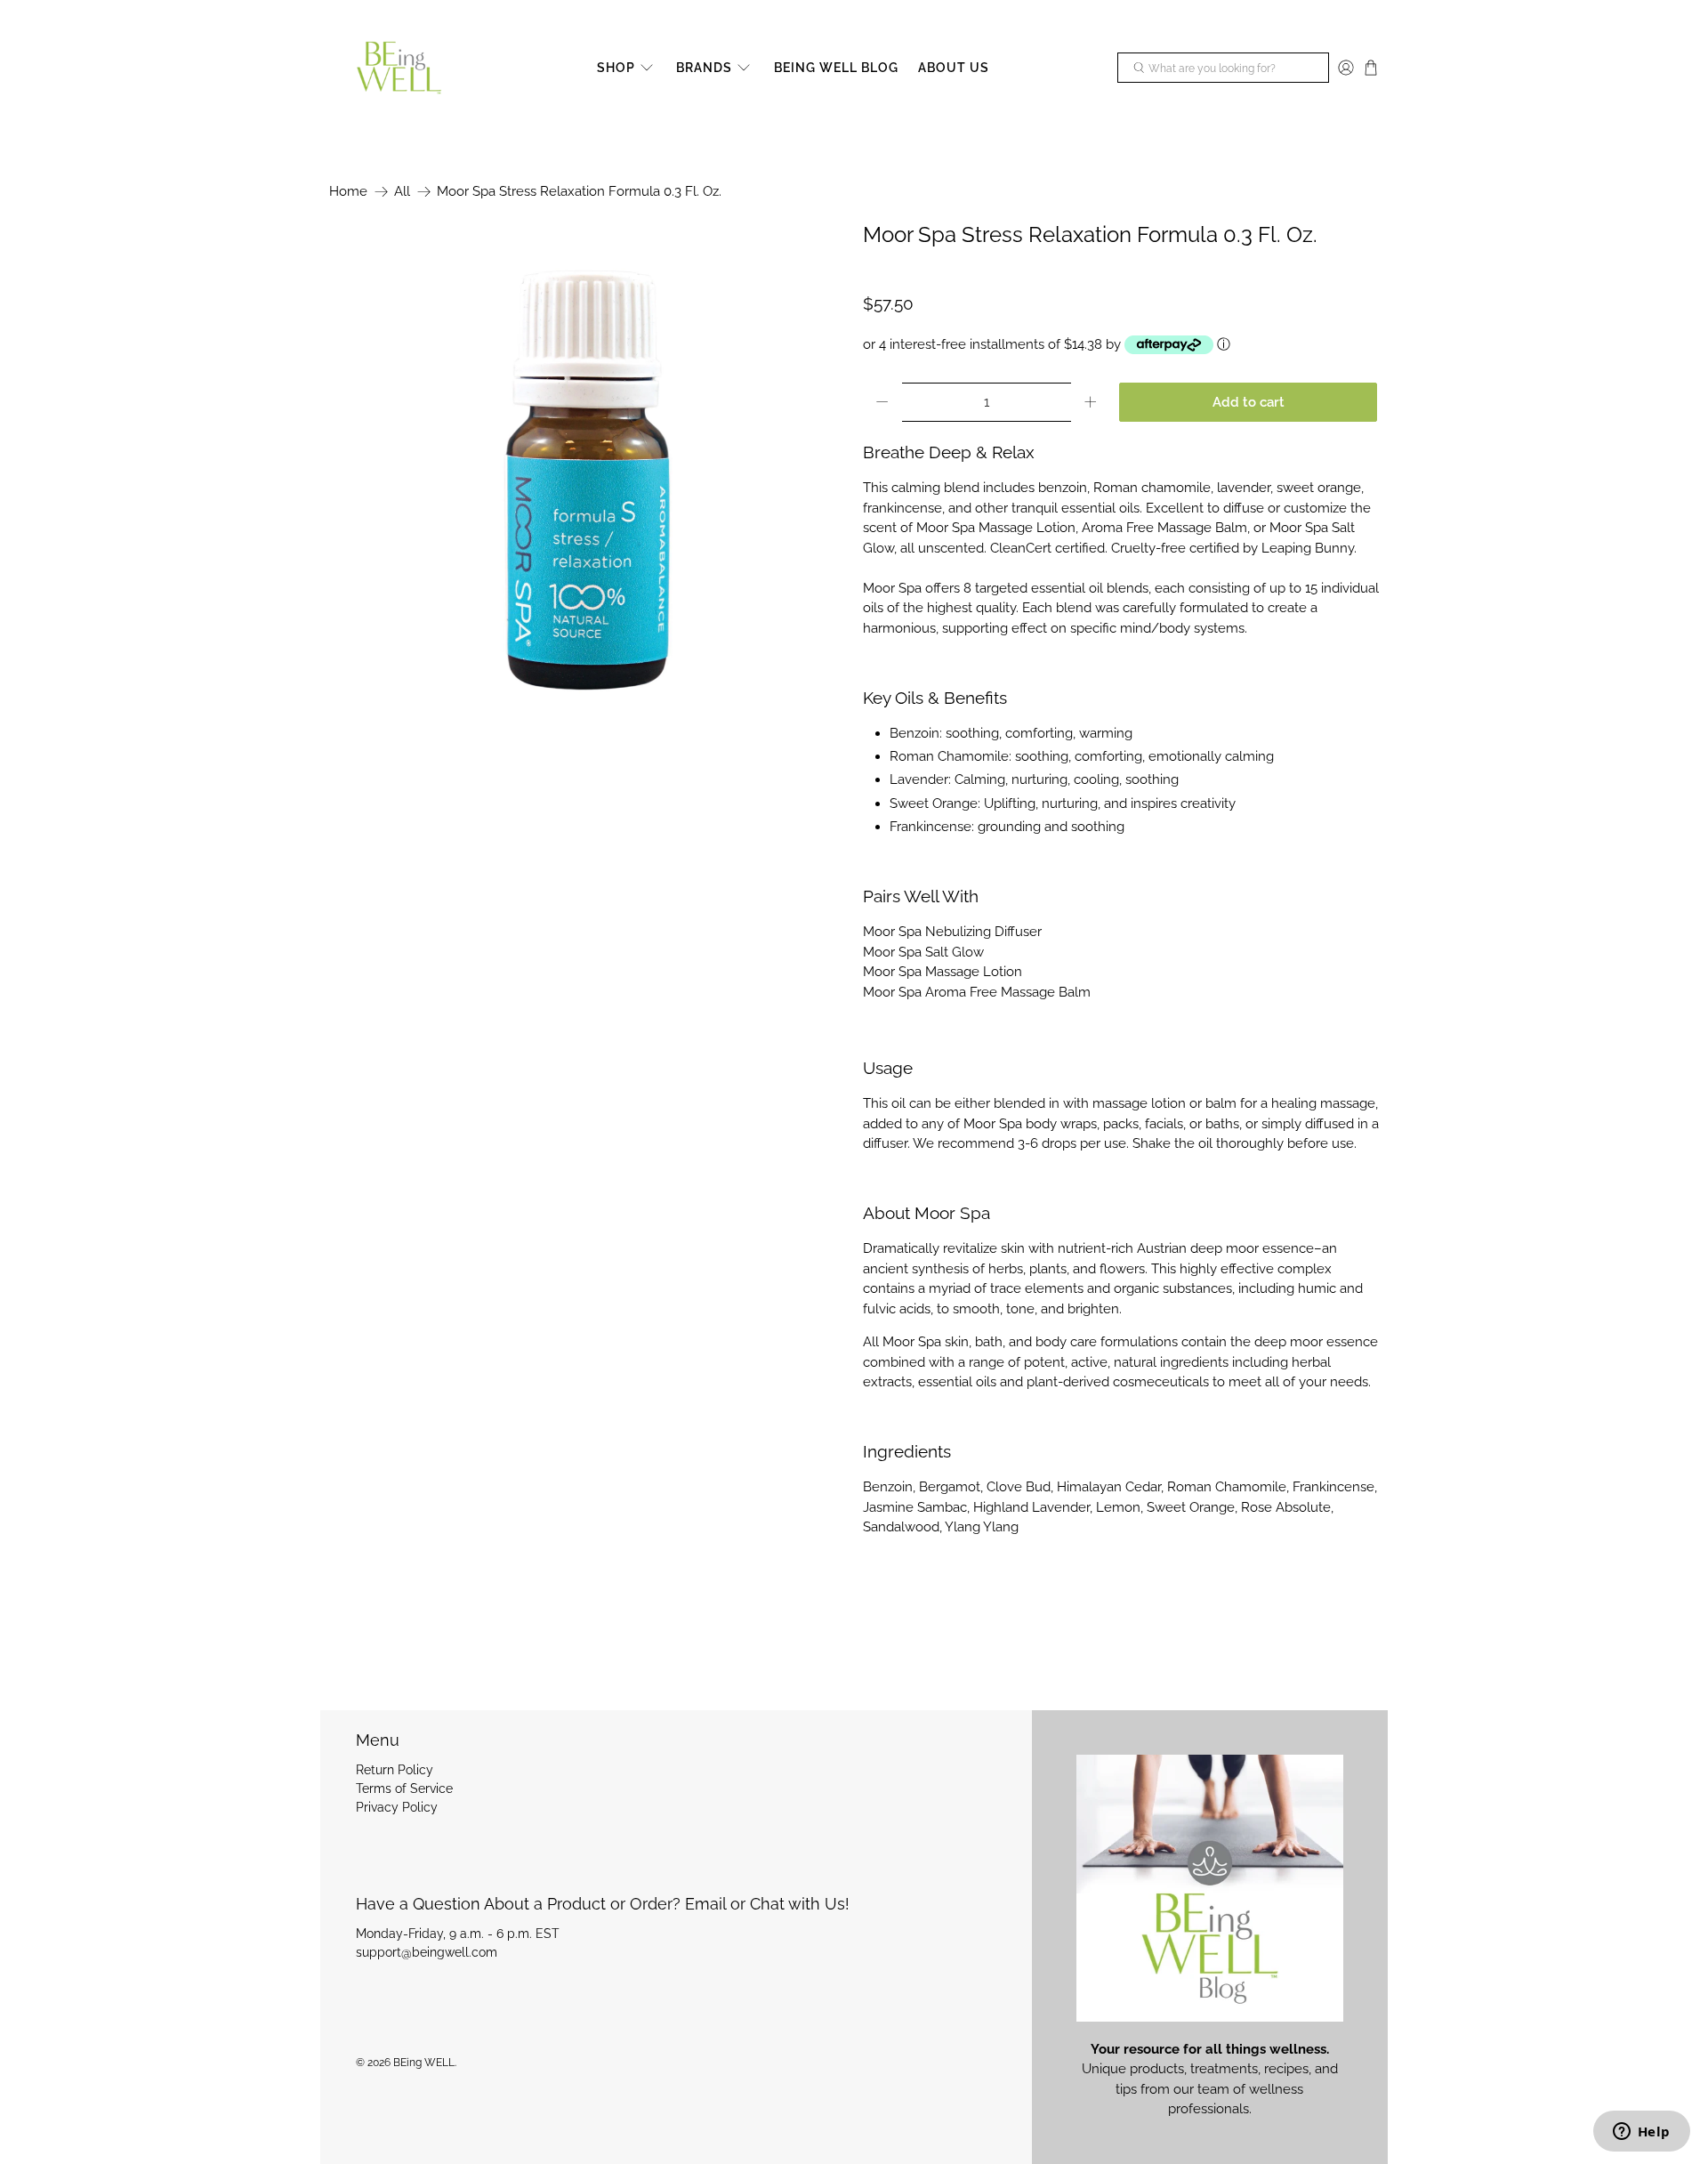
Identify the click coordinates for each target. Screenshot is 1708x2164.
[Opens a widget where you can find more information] (1641, 2133)
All (402, 192)
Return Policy (395, 1770)
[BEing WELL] (399, 69)
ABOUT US (954, 68)
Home (348, 192)
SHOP (616, 68)
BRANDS (704, 68)
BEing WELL (424, 2063)
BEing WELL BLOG (836, 68)
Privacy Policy (397, 1807)
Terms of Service (404, 1789)
